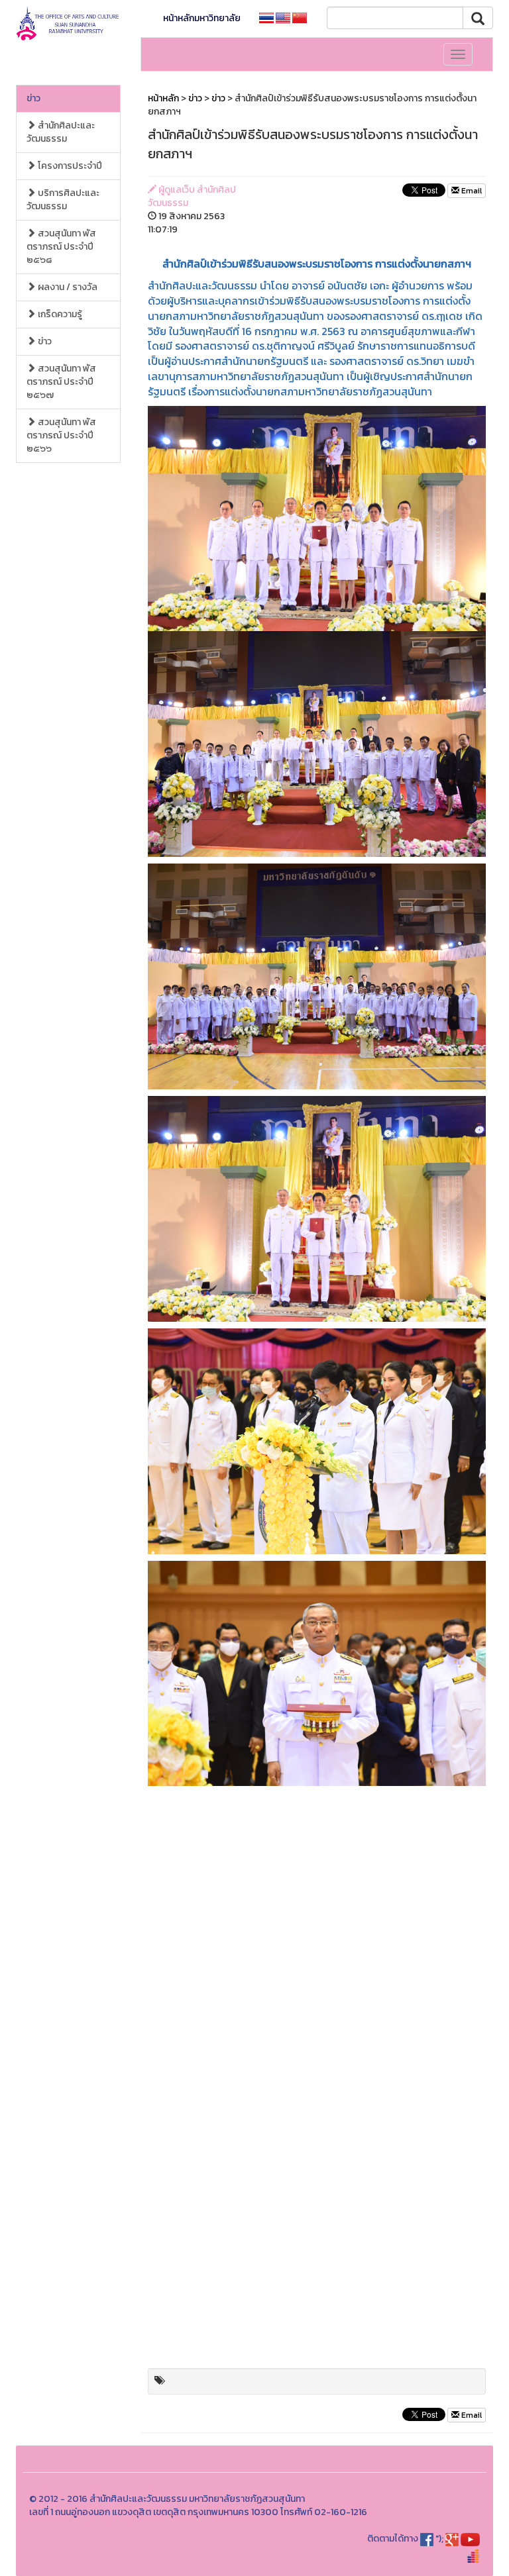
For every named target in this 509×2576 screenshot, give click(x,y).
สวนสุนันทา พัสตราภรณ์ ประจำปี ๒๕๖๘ (61, 247)
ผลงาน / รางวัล (67, 287)
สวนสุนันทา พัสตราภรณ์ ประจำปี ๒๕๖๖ (61, 435)
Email (471, 191)
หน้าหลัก (163, 98)
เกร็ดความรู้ (59, 314)
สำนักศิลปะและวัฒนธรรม (61, 132)
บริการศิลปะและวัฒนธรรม (63, 200)
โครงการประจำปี (69, 166)
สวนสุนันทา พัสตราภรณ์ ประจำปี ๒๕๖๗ (61, 382)
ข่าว (33, 98)
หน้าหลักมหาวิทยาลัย (202, 18)
